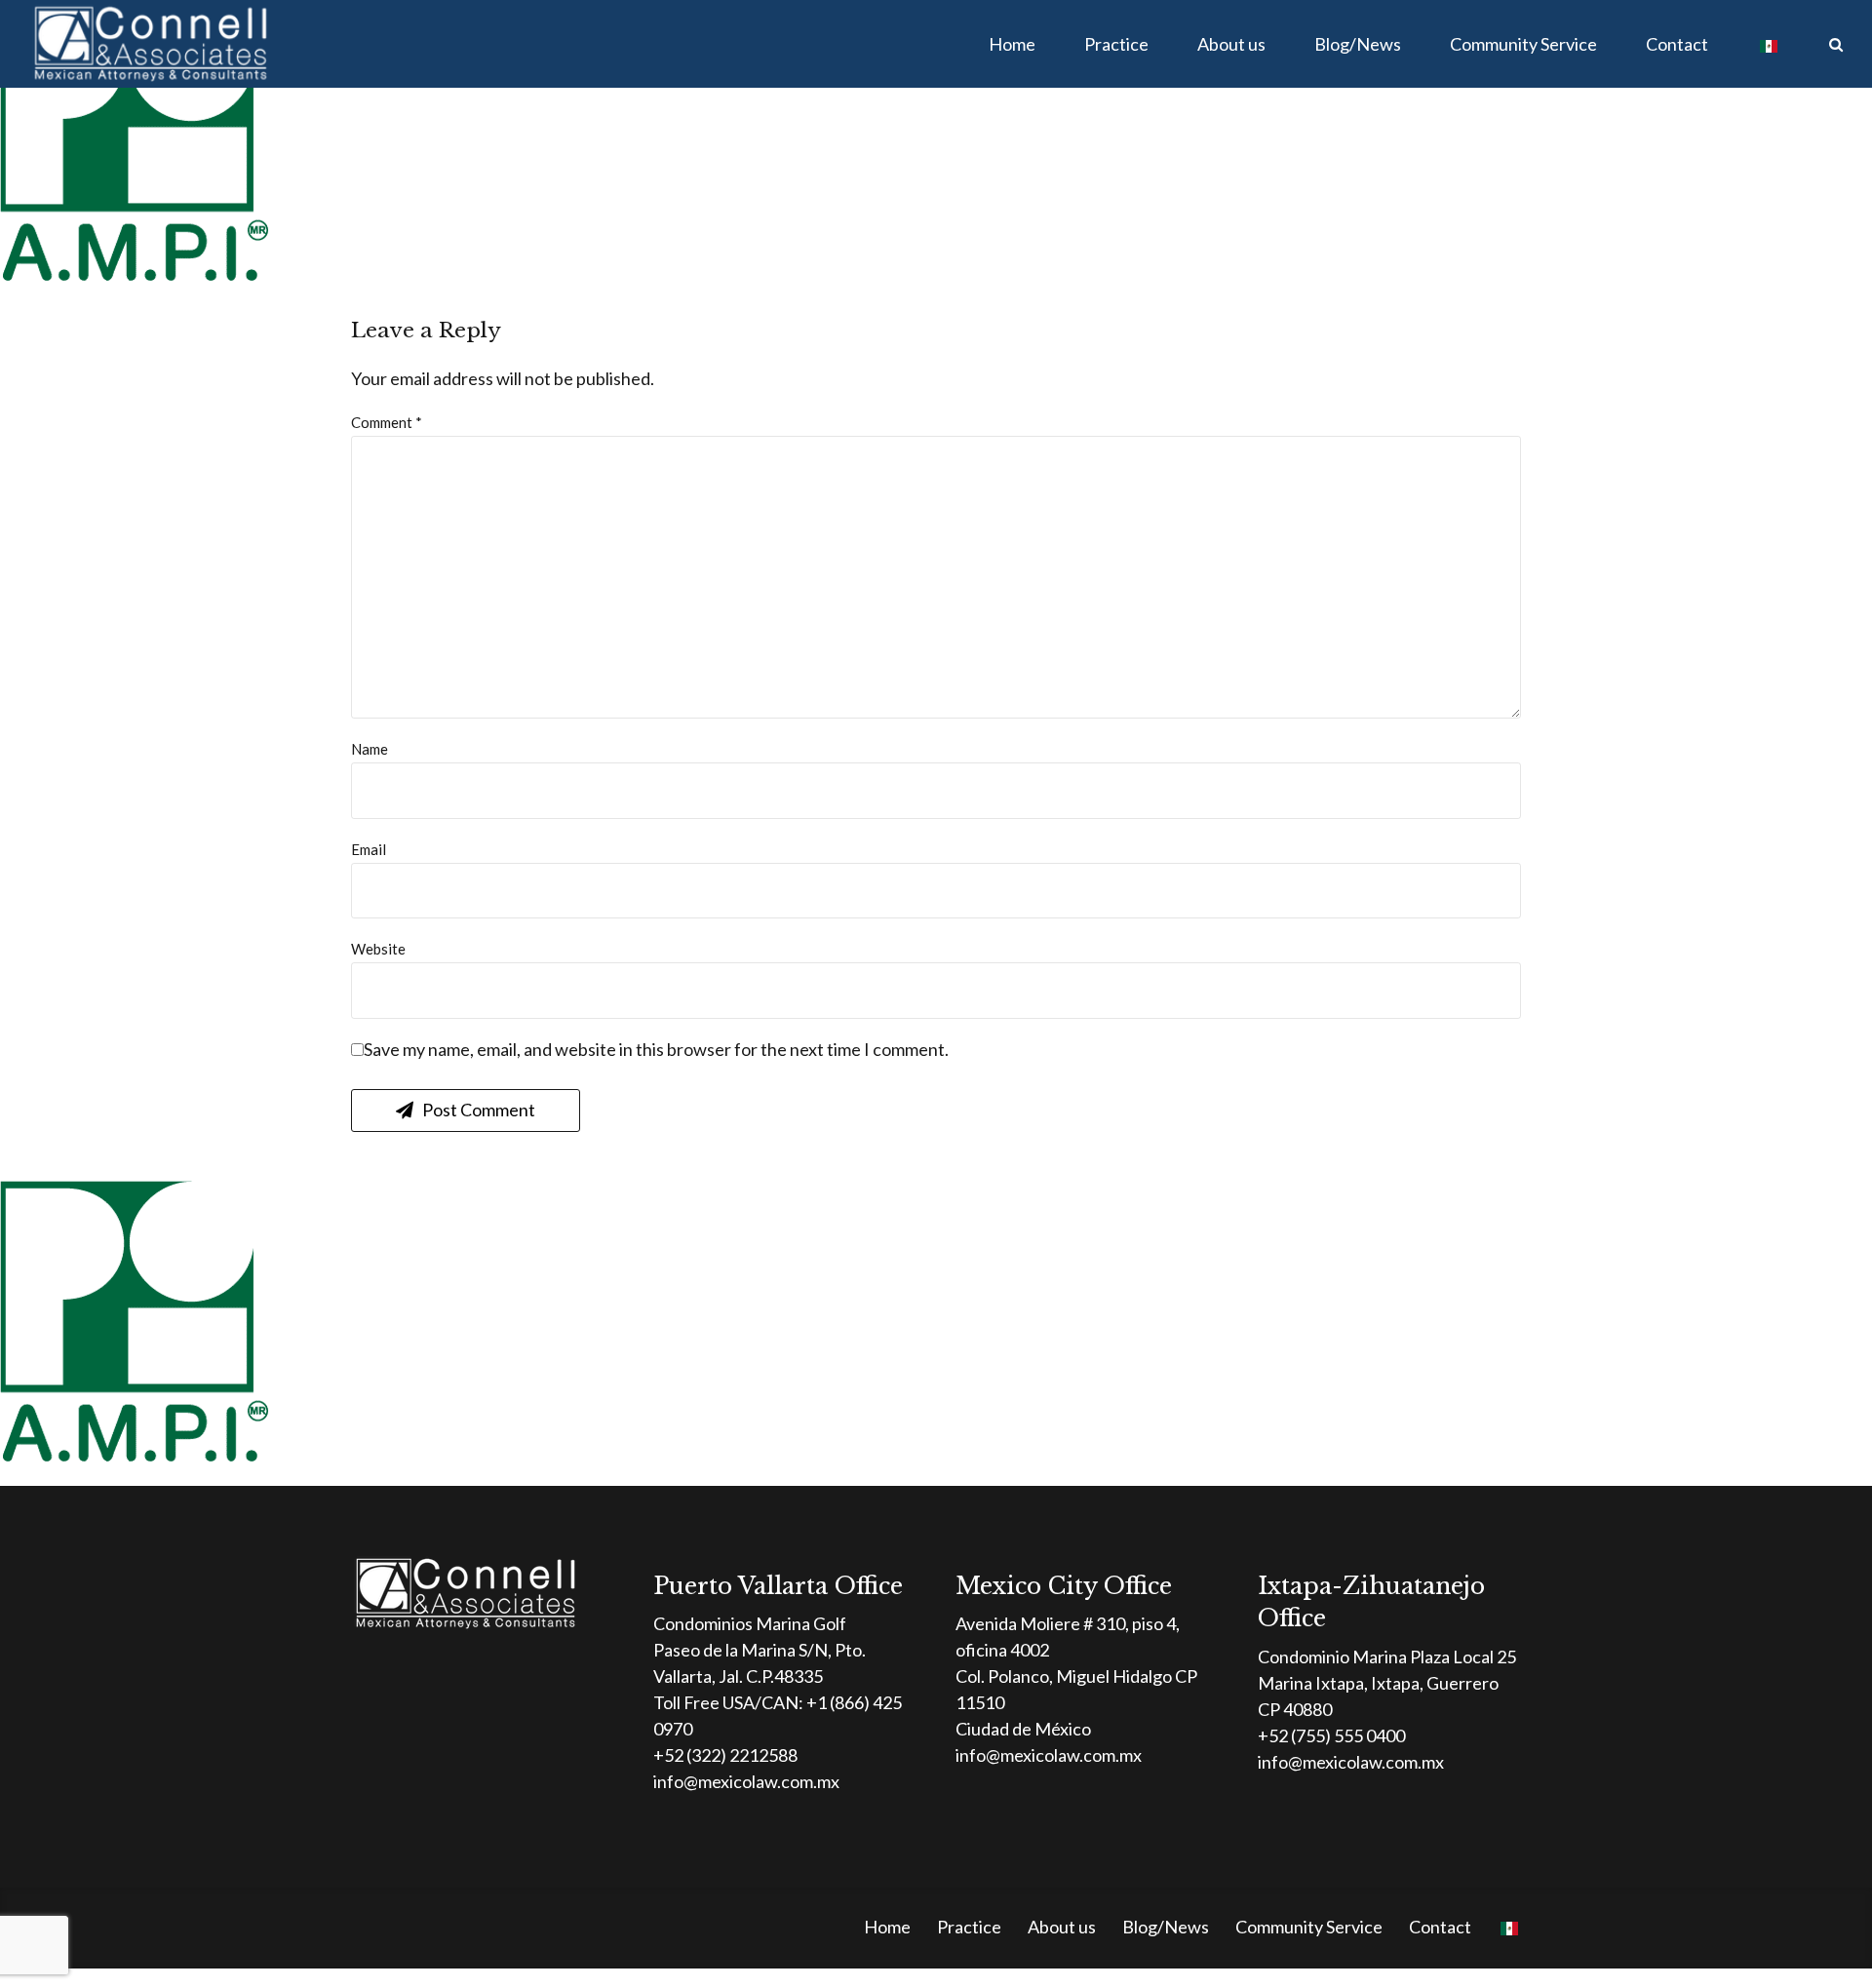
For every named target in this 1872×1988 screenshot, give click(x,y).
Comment (387, 422)
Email (369, 849)
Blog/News (1358, 44)
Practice (1116, 44)
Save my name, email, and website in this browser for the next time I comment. (656, 1049)
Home (1012, 44)
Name (370, 749)
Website (378, 949)
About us (1231, 44)
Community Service (1523, 44)
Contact (1677, 44)
